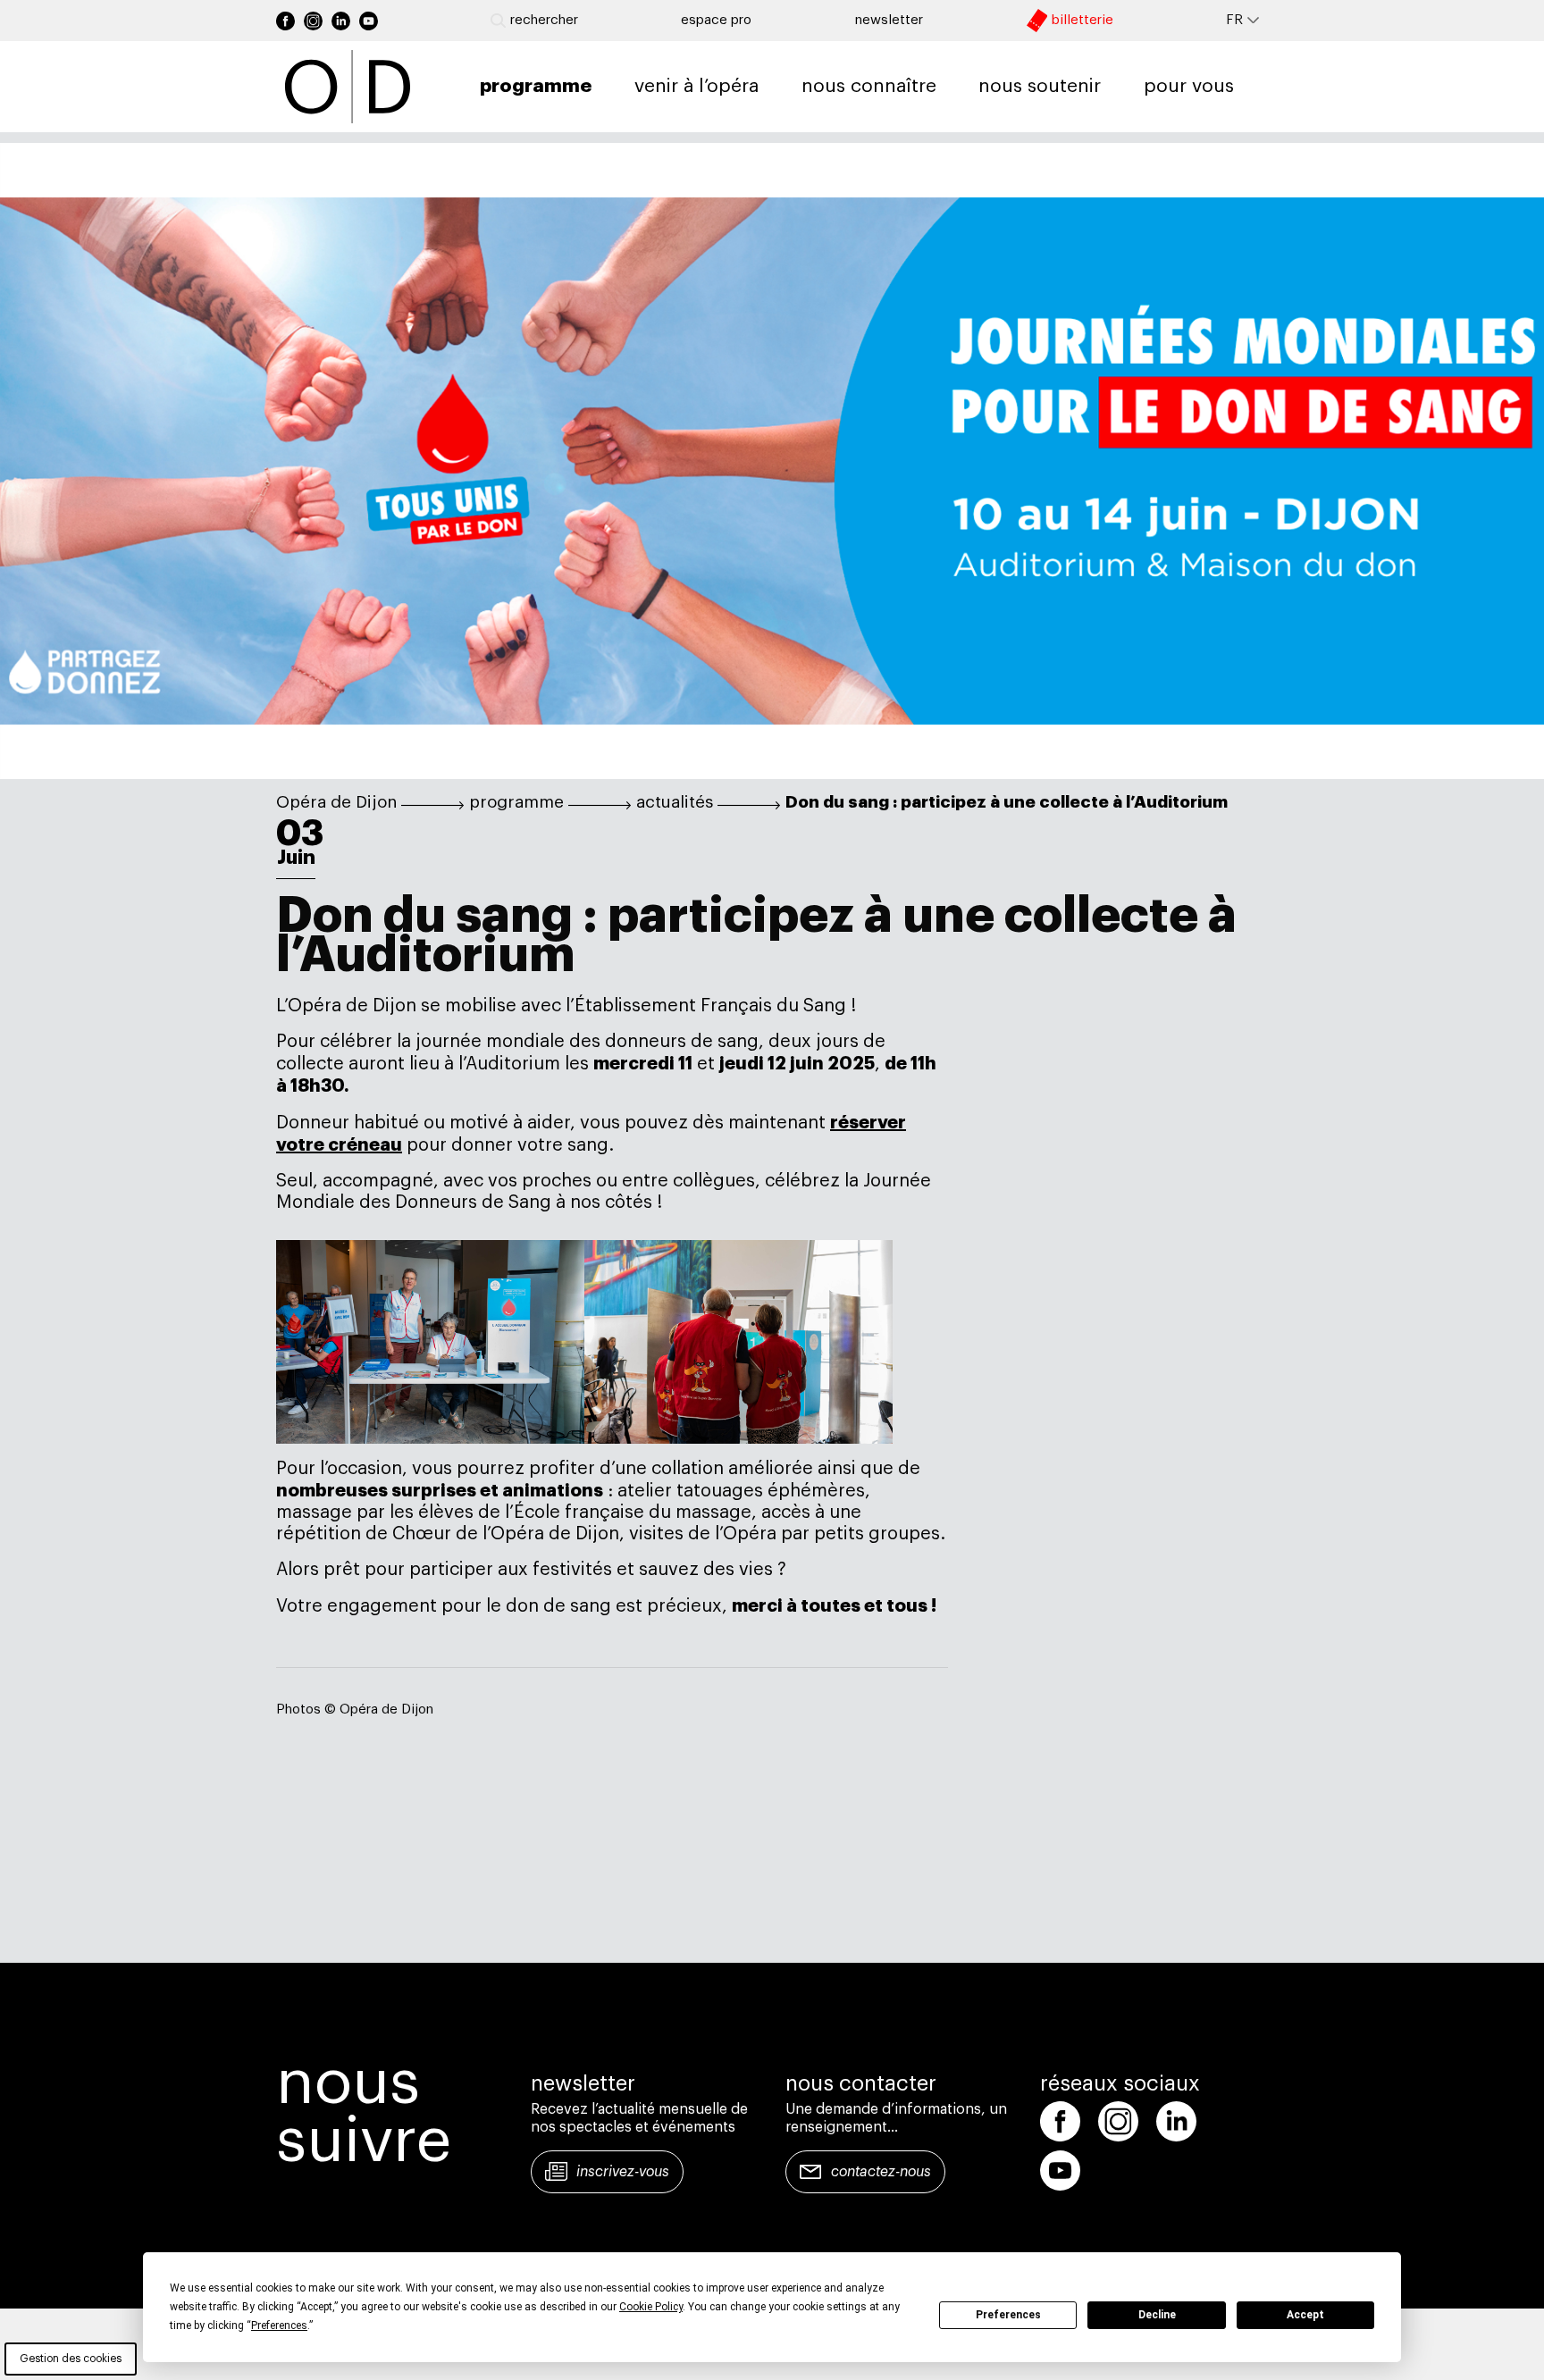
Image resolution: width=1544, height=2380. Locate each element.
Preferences (1008, 2315)
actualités (675, 802)
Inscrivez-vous (623, 2172)
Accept (1305, 2315)
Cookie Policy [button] (651, 2307)
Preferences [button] (279, 2326)
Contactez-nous (881, 2172)
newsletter (889, 20)
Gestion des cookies (71, 2359)
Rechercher (544, 20)
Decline (1157, 2315)
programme (516, 802)
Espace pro (716, 20)
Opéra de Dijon (336, 802)
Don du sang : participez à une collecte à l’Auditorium (1007, 802)
